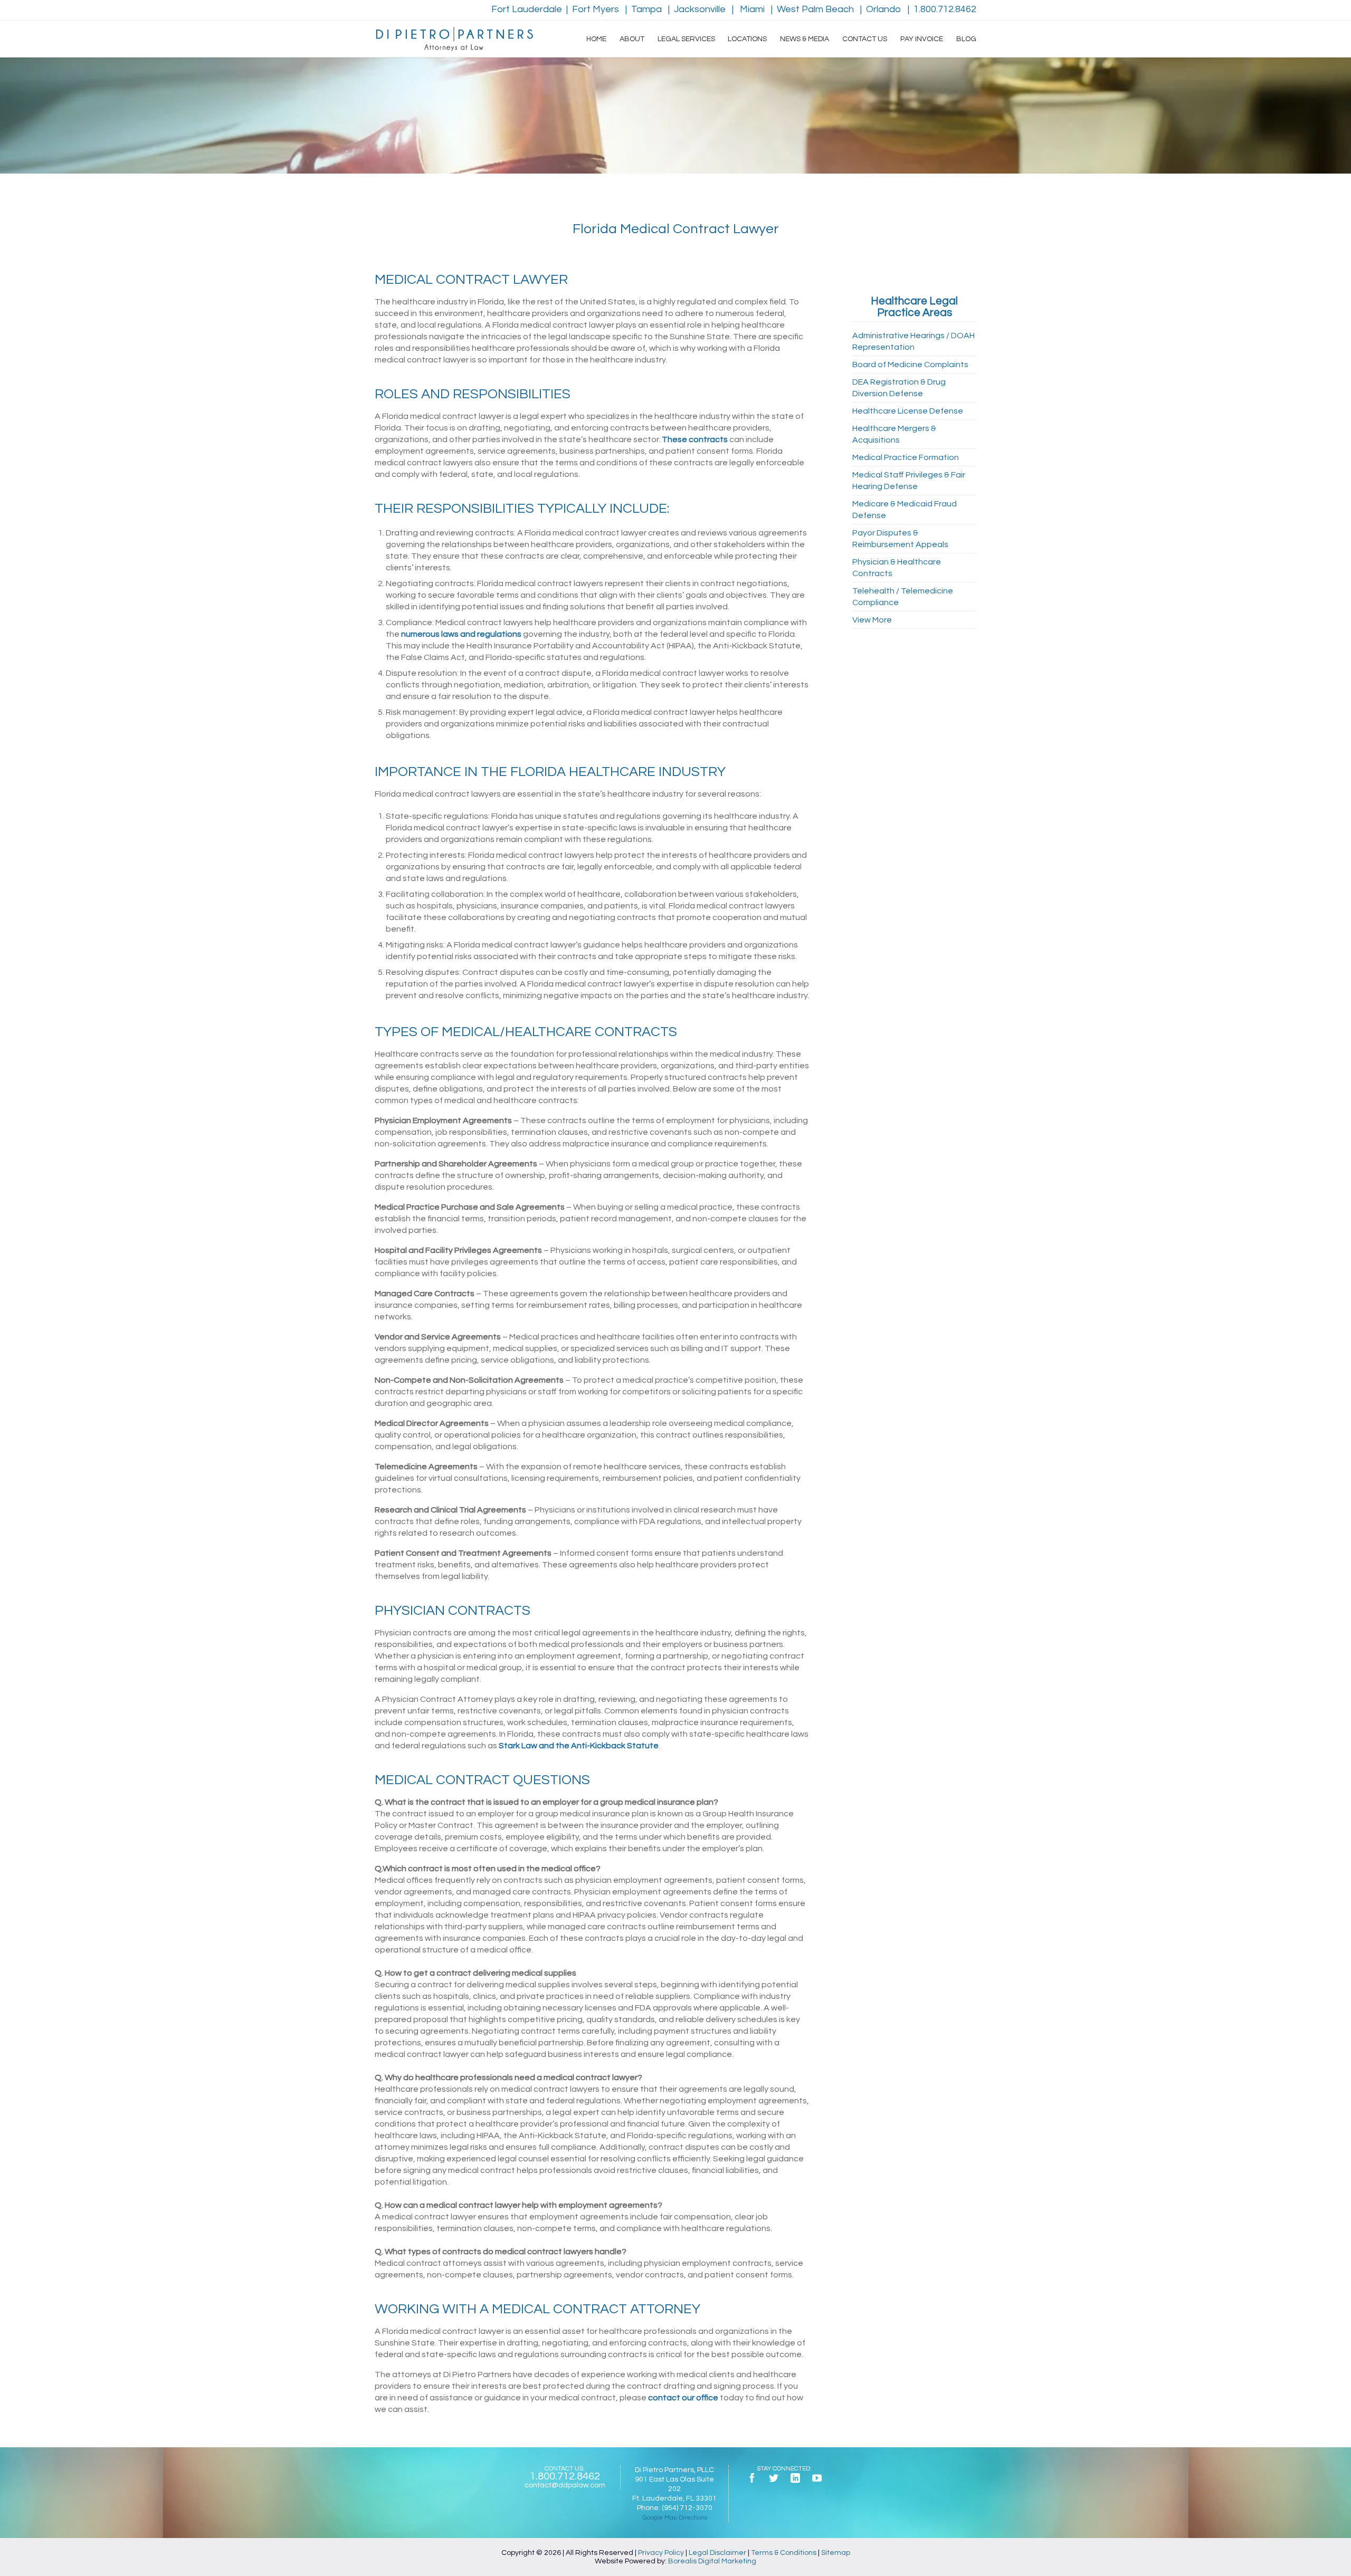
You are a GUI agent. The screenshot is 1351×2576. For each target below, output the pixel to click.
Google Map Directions (675, 2518)
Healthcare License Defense (908, 411)
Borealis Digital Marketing (712, 2561)
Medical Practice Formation (906, 457)
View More (872, 620)
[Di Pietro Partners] (454, 39)
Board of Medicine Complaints (910, 365)
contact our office (683, 2398)
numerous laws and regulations (461, 634)
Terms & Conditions (784, 2553)
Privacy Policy (661, 2553)
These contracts (695, 439)
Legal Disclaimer (717, 2553)
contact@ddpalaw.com (565, 2485)
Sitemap (836, 2553)
